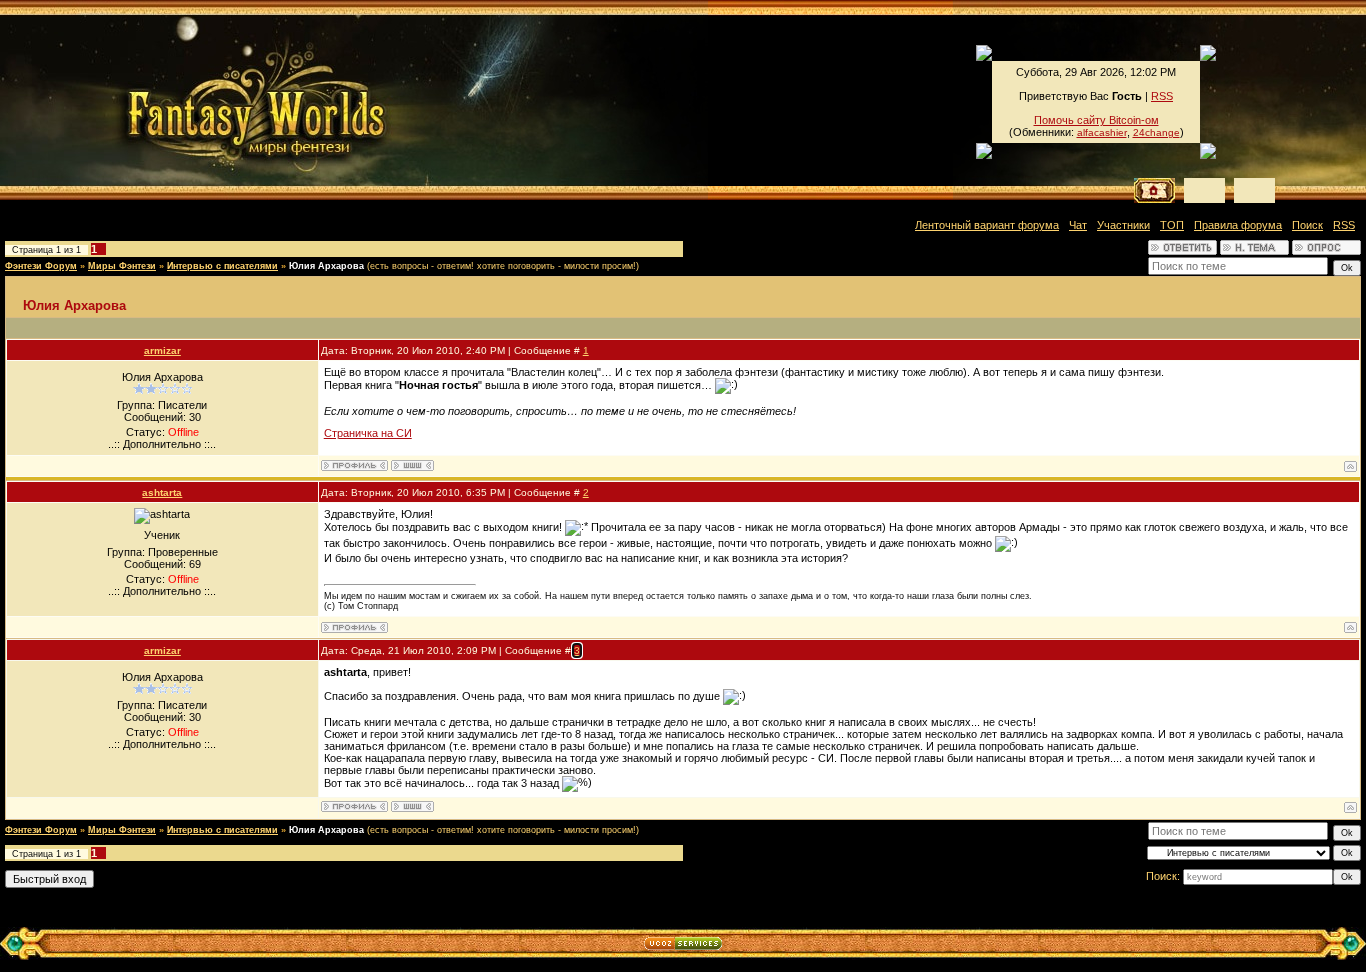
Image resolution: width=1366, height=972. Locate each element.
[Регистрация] (1204, 190)
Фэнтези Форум (41, 266)
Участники (1123, 225)
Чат (1078, 225)
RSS (1162, 96)
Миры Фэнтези (122, 266)
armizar (162, 350)
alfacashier (1102, 132)
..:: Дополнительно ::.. (162, 444)
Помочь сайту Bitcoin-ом (1096, 120)
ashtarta (162, 492)
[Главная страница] (188, 100)
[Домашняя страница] (412, 465)
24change (1156, 132)
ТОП (1172, 225)
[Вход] (1254, 190)
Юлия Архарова (326, 266)
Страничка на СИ (368, 433)
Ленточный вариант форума (987, 225)
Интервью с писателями (222, 266)
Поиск (1307, 225)
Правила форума (1238, 225)
